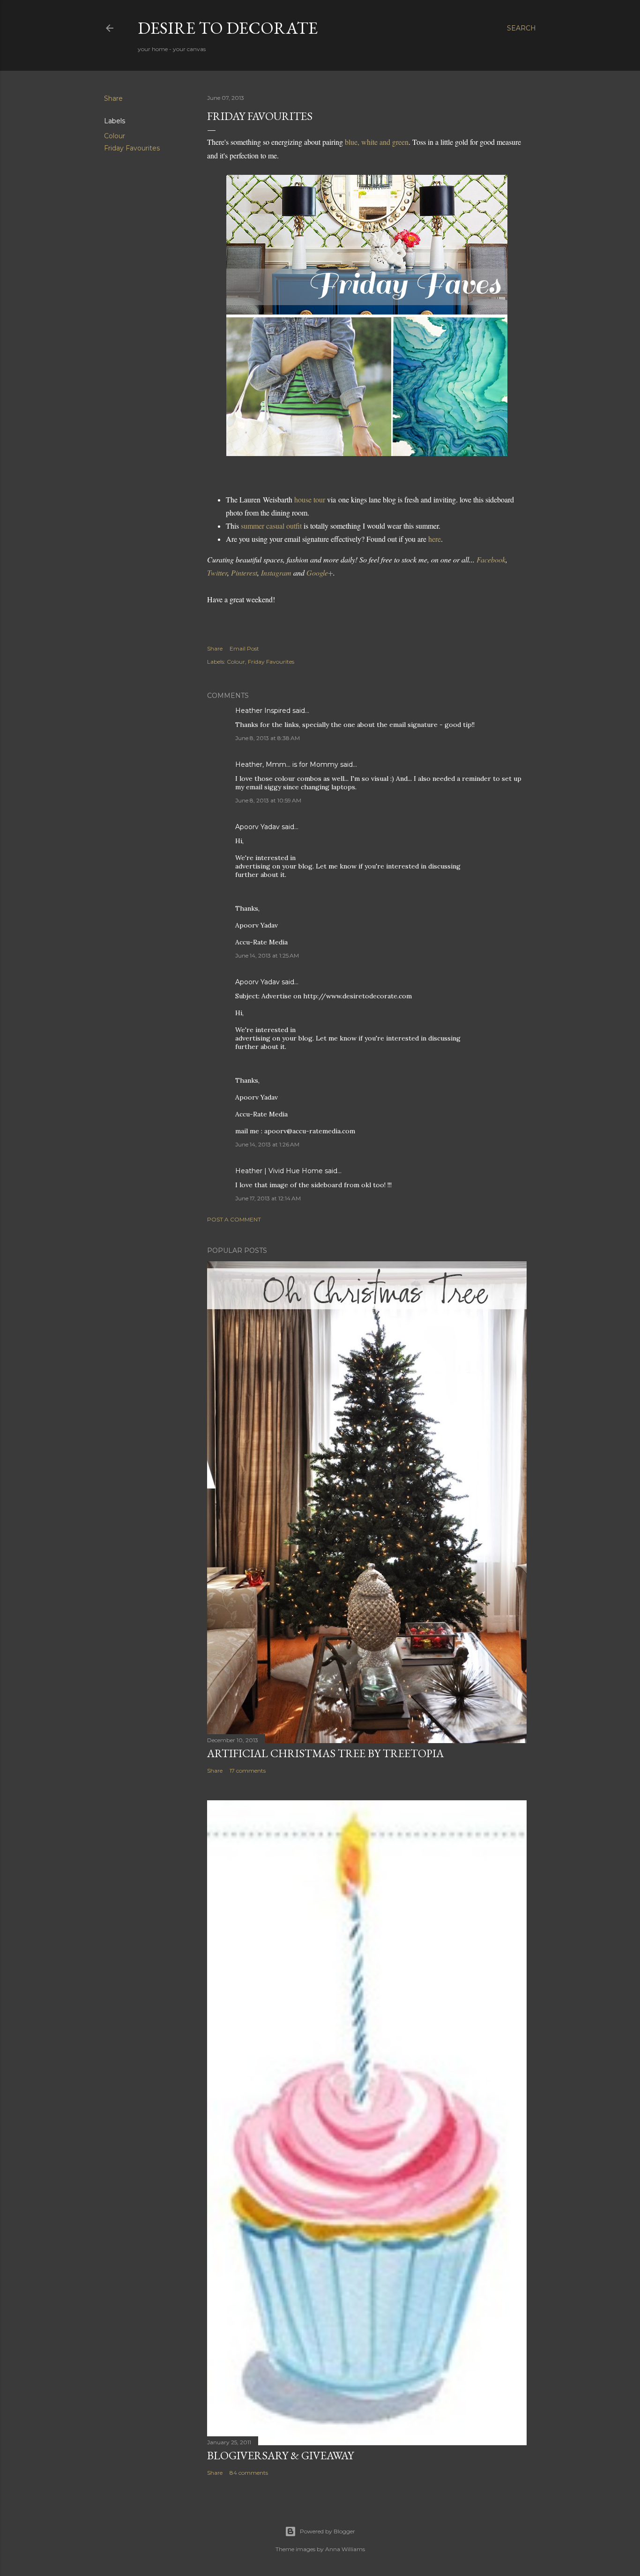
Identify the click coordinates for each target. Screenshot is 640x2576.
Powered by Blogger (327, 2531)
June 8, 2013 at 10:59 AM (268, 800)
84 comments (249, 2473)
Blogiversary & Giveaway (280, 2455)
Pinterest (244, 573)
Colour (115, 136)
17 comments (248, 1771)
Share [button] (113, 98)
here (435, 539)
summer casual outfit (271, 526)
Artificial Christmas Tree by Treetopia (325, 1753)
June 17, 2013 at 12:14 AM (268, 1198)
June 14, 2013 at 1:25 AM (267, 955)
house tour (310, 499)
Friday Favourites (132, 148)
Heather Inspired (263, 711)
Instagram (276, 573)
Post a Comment (234, 1219)
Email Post (244, 648)
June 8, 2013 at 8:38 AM (268, 738)
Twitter (217, 573)
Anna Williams (345, 2549)
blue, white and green (377, 142)
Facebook (491, 559)
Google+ (320, 573)
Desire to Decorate (228, 28)
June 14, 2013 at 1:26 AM (267, 1144)
